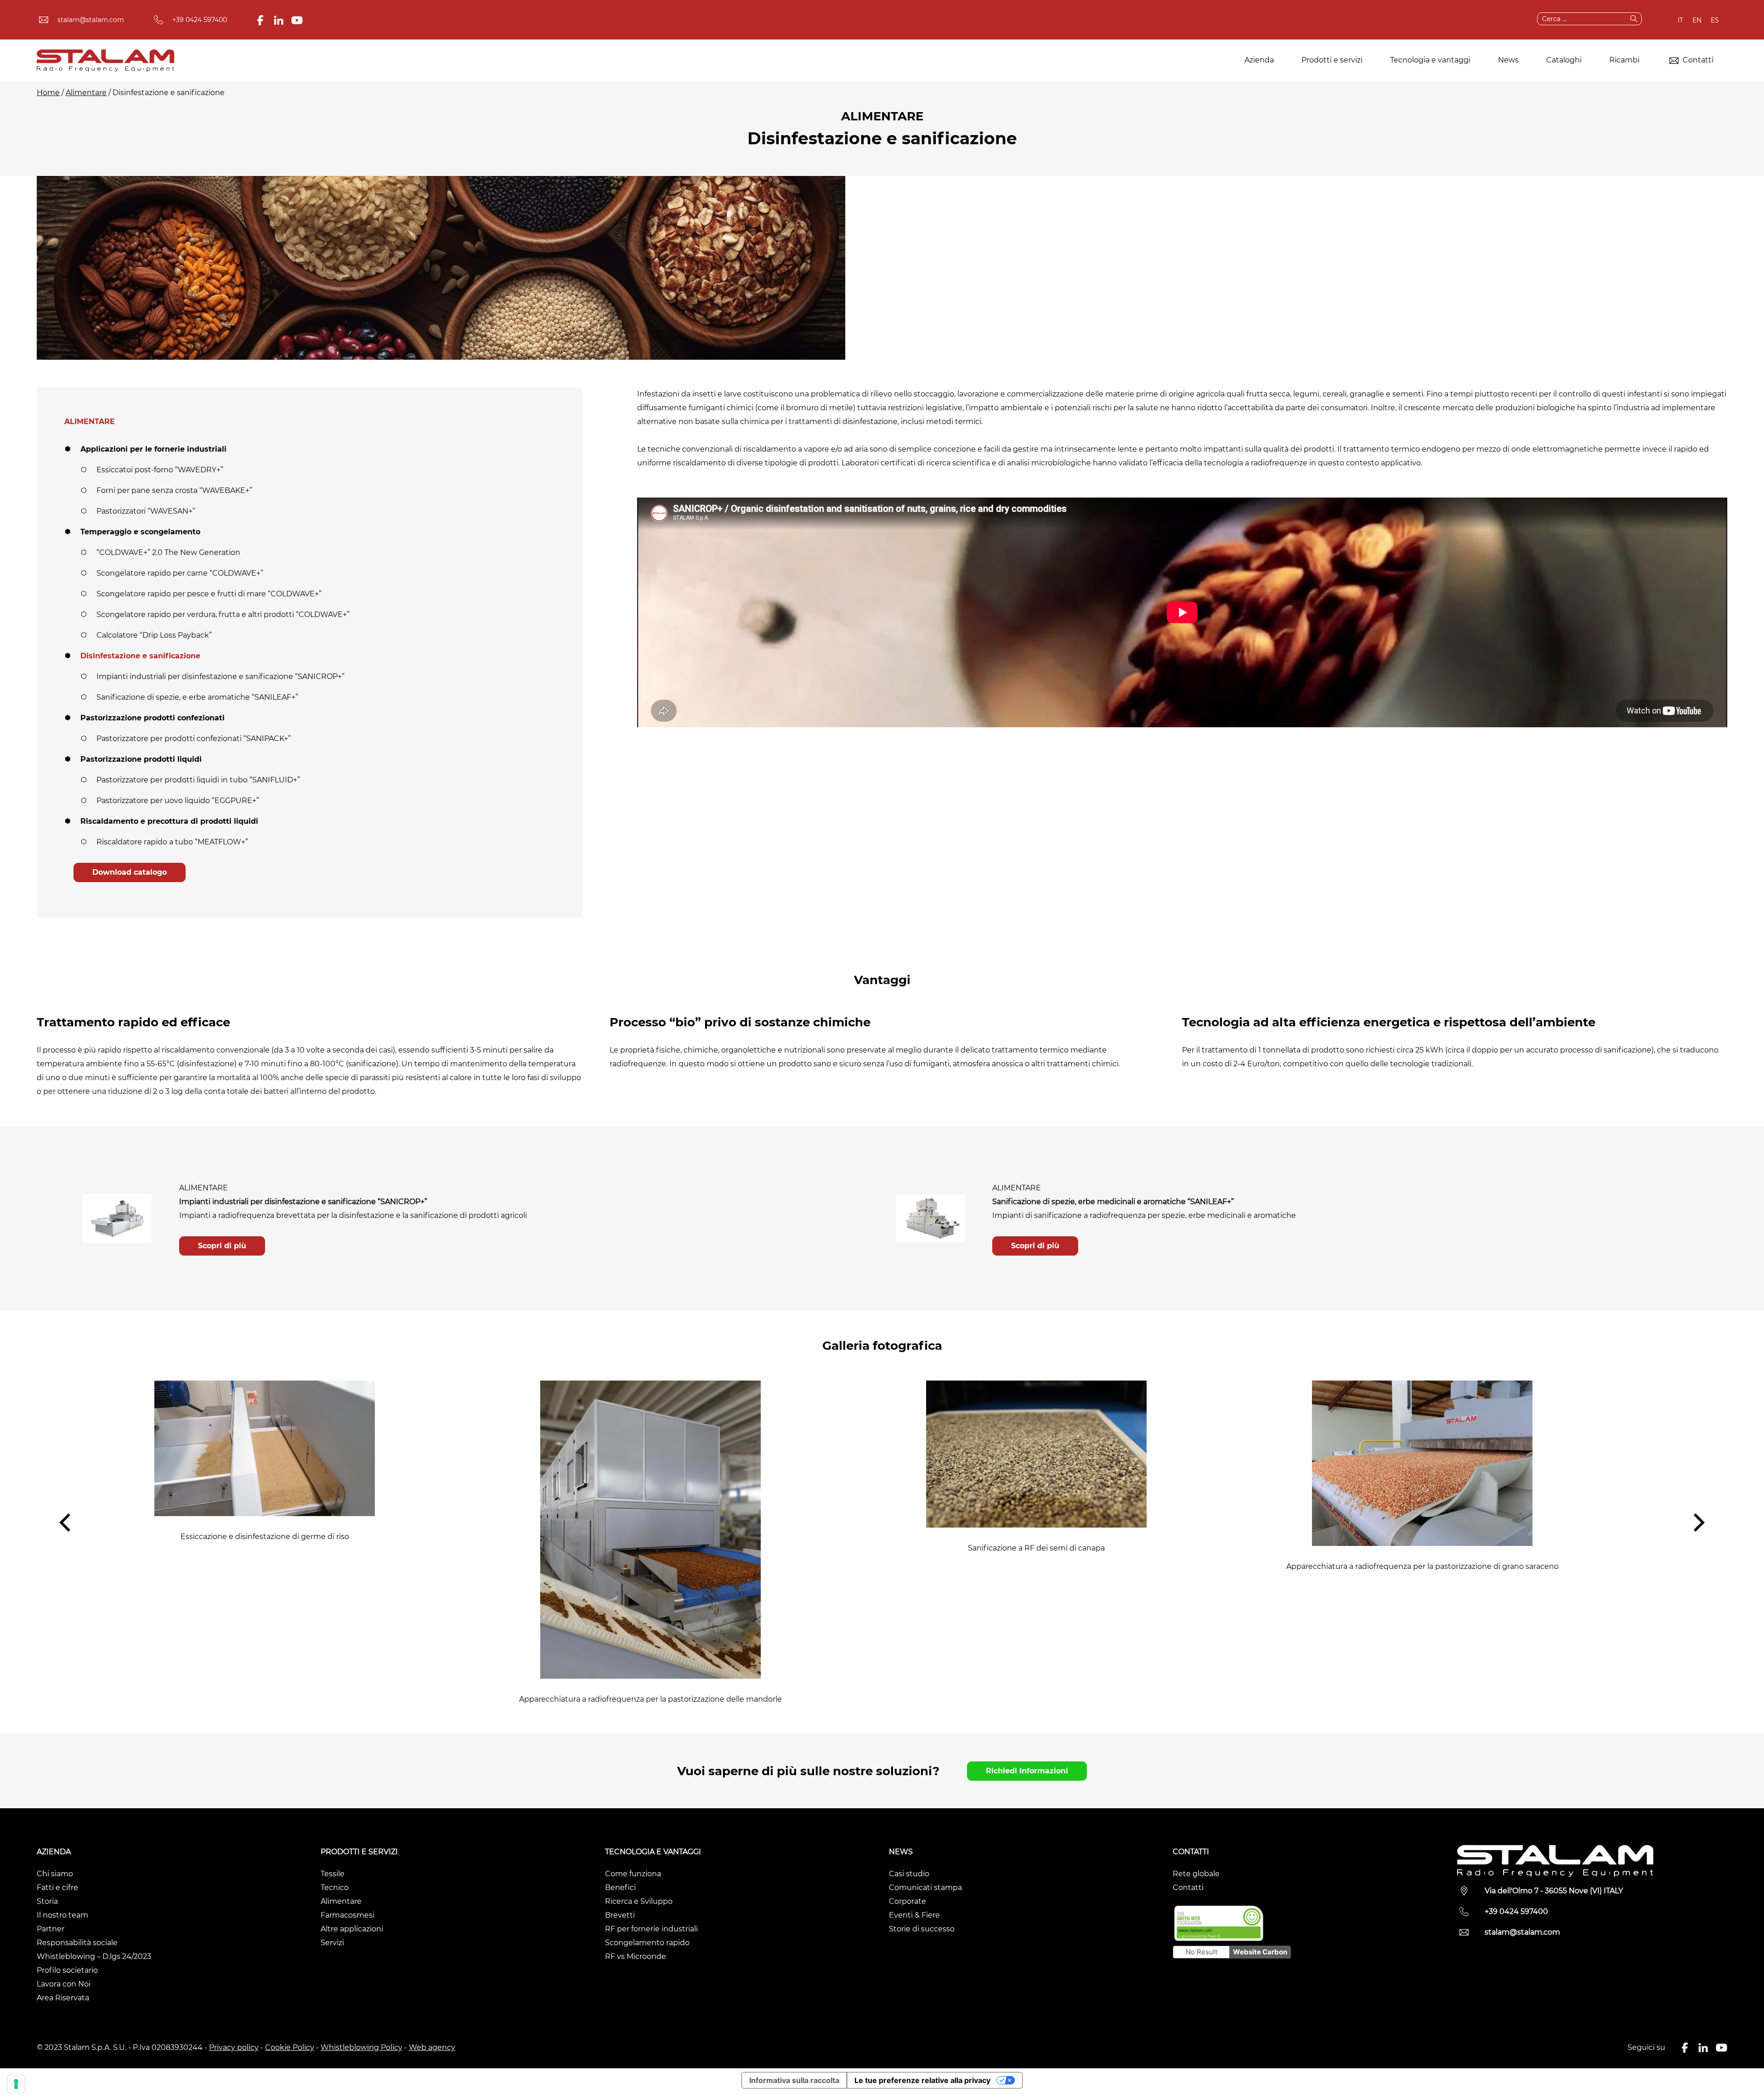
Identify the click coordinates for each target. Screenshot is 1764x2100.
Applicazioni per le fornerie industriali (153, 449)
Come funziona (633, 1874)
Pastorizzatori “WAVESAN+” (146, 511)
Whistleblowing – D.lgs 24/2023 (94, 1956)
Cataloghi (1564, 60)
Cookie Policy (290, 2047)
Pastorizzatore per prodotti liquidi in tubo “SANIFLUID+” (198, 780)
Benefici (620, 1888)
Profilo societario (67, 1970)
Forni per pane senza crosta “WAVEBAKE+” (174, 490)
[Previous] (67, 1523)
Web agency (432, 2047)
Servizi (332, 1943)
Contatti (1697, 60)
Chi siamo (55, 1874)
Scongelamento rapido (647, 1943)
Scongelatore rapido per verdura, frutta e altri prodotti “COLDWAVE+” (223, 614)
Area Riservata (63, 1998)
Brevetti (620, 1915)
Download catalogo (130, 872)
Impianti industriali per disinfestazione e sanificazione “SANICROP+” (220, 676)
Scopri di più (222, 1246)
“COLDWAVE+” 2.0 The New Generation (168, 552)
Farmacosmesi (348, 1915)
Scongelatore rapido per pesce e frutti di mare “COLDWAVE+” (209, 594)
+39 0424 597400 (200, 20)
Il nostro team (62, 1915)
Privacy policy (234, 2047)
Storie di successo (922, 1929)
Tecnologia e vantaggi (1430, 60)
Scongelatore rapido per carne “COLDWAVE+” (180, 573)
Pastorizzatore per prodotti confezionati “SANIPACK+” (194, 739)
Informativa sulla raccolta (794, 2080)
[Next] (1697, 1523)
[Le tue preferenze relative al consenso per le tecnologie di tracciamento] (16, 2084)
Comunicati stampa (925, 1888)
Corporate (907, 1901)
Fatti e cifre (57, 1888)
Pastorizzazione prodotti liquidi (141, 759)
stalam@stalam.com (91, 20)
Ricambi (1624, 60)
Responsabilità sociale (77, 1943)
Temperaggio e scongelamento (140, 532)
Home (48, 93)
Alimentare (86, 93)
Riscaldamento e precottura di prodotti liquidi (169, 821)
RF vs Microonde (636, 1956)
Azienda (1259, 60)
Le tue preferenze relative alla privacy (922, 2080)
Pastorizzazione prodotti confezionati (153, 718)
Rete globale (1196, 1874)
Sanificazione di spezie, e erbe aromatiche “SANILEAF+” (197, 697)
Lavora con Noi (64, 1984)
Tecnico (335, 1888)
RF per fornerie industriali (651, 1929)
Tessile (333, 1874)
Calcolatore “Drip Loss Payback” (154, 635)
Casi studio (909, 1874)
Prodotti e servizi (1332, 60)
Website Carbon (1260, 1952)
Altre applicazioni (352, 1929)
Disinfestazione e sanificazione (140, 656)
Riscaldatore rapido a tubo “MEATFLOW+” (172, 842)
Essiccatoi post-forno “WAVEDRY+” (160, 470)
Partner (51, 1929)
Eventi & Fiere (914, 1915)
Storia (47, 1901)
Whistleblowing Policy (362, 2047)
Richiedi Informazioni (1027, 1771)
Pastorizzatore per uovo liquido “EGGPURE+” (178, 801)
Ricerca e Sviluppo (639, 1901)
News (1508, 60)
